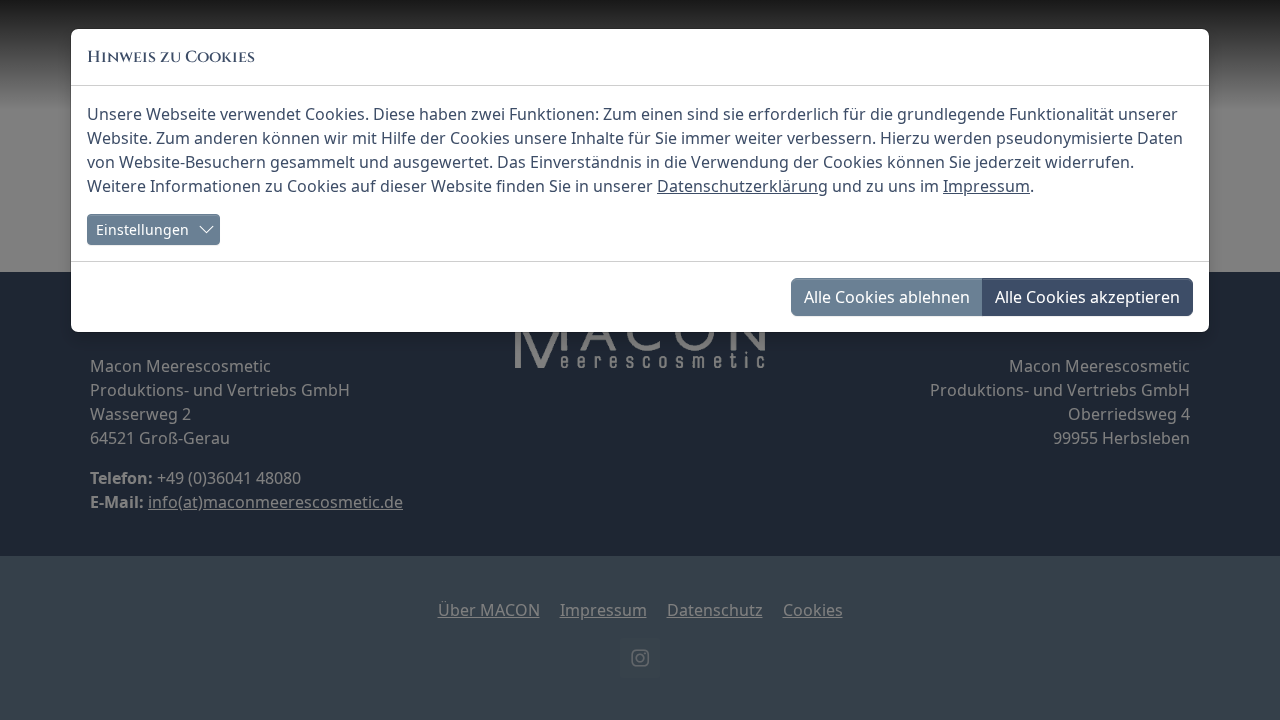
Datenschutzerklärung (742, 186)
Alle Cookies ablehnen (887, 297)
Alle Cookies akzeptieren (1087, 297)
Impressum (986, 186)
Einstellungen (142, 229)
